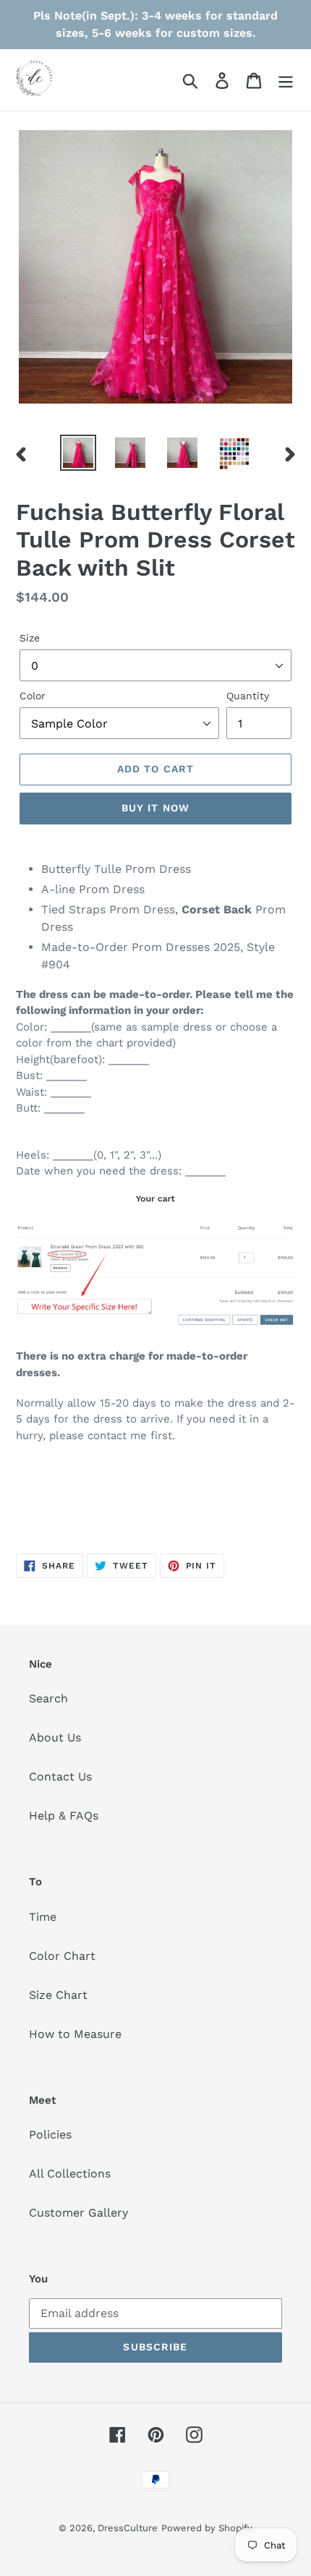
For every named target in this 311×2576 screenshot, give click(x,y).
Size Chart (58, 1995)
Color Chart (62, 1956)
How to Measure (75, 2034)
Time (43, 1917)
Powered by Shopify (207, 2528)
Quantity (248, 696)
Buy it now (155, 808)
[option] (78, 453)
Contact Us (60, 1777)
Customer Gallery (78, 2213)
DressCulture (128, 2528)
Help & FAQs (64, 1816)
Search (48, 1698)
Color (33, 696)
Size (30, 638)
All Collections (70, 2174)
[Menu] (286, 80)
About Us (55, 1737)
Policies (50, 2134)
